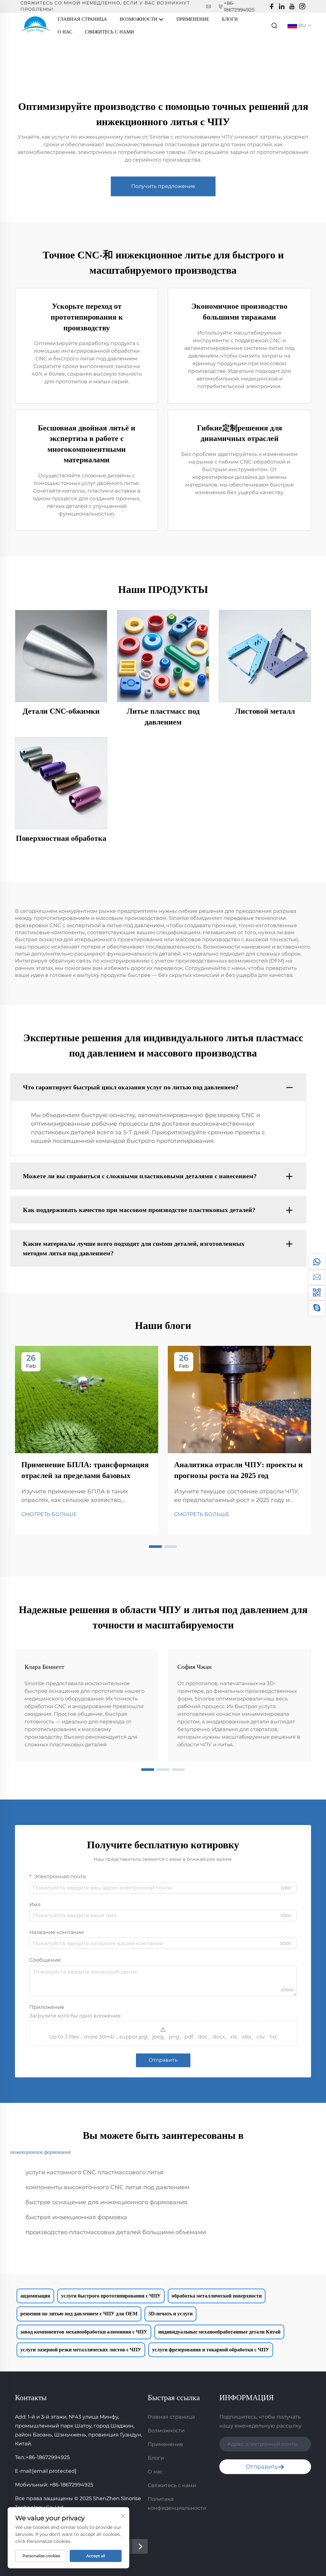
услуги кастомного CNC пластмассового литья (95, 2172)
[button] (155, 1547)
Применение (193, 19)
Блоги (230, 19)
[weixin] (317, 1293)
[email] (317, 1277)
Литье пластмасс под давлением (163, 717)
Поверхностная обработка (61, 838)
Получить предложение (163, 186)
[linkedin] (282, 7)
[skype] (317, 1308)
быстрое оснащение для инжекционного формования (106, 2202)
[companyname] (36, 25)
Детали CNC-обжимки (61, 711)
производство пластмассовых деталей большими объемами (116, 2232)
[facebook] (272, 7)
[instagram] (302, 7)
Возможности (139, 19)
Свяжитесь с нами (110, 32)
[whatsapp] (317, 1262)
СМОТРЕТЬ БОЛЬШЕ (49, 1514)
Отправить (163, 2060)
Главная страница (82, 19)
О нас (65, 32)
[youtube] (292, 7)
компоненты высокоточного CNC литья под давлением (107, 2187)
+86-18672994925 (48, 2457)
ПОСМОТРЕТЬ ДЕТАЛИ (61, 656)
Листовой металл (265, 711)
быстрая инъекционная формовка (76, 2217)
